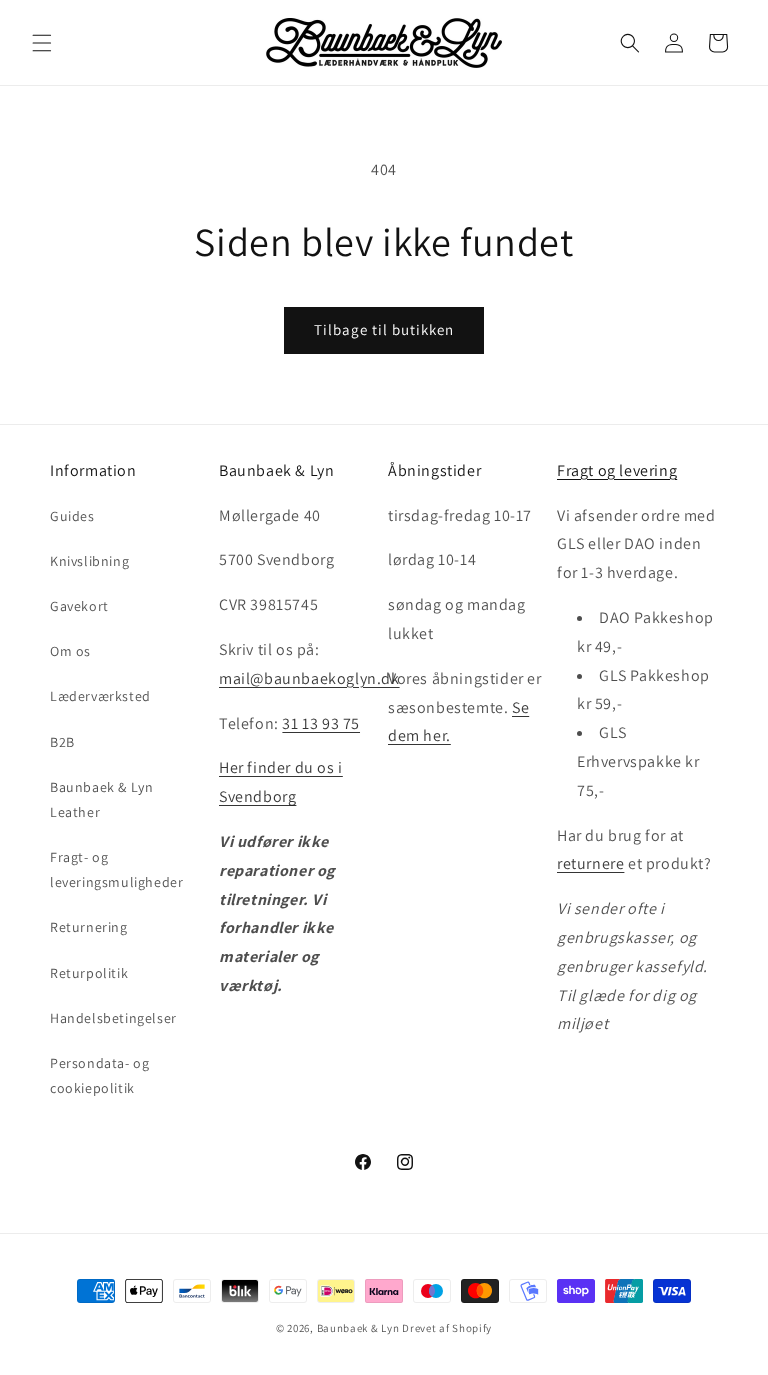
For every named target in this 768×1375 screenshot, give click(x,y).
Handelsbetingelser (113, 1018)
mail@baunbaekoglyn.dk (309, 678)
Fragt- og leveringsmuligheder (116, 869)
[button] (42, 43)
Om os (70, 651)
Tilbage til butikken (384, 329)
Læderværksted (100, 696)
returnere (590, 863)
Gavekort (79, 606)
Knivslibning (89, 561)
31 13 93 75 (321, 723)
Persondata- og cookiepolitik (99, 1075)
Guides (72, 516)
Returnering (89, 927)
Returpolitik (89, 973)
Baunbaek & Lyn (358, 1328)
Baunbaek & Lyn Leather (101, 799)
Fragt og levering (617, 470)
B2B (62, 742)
